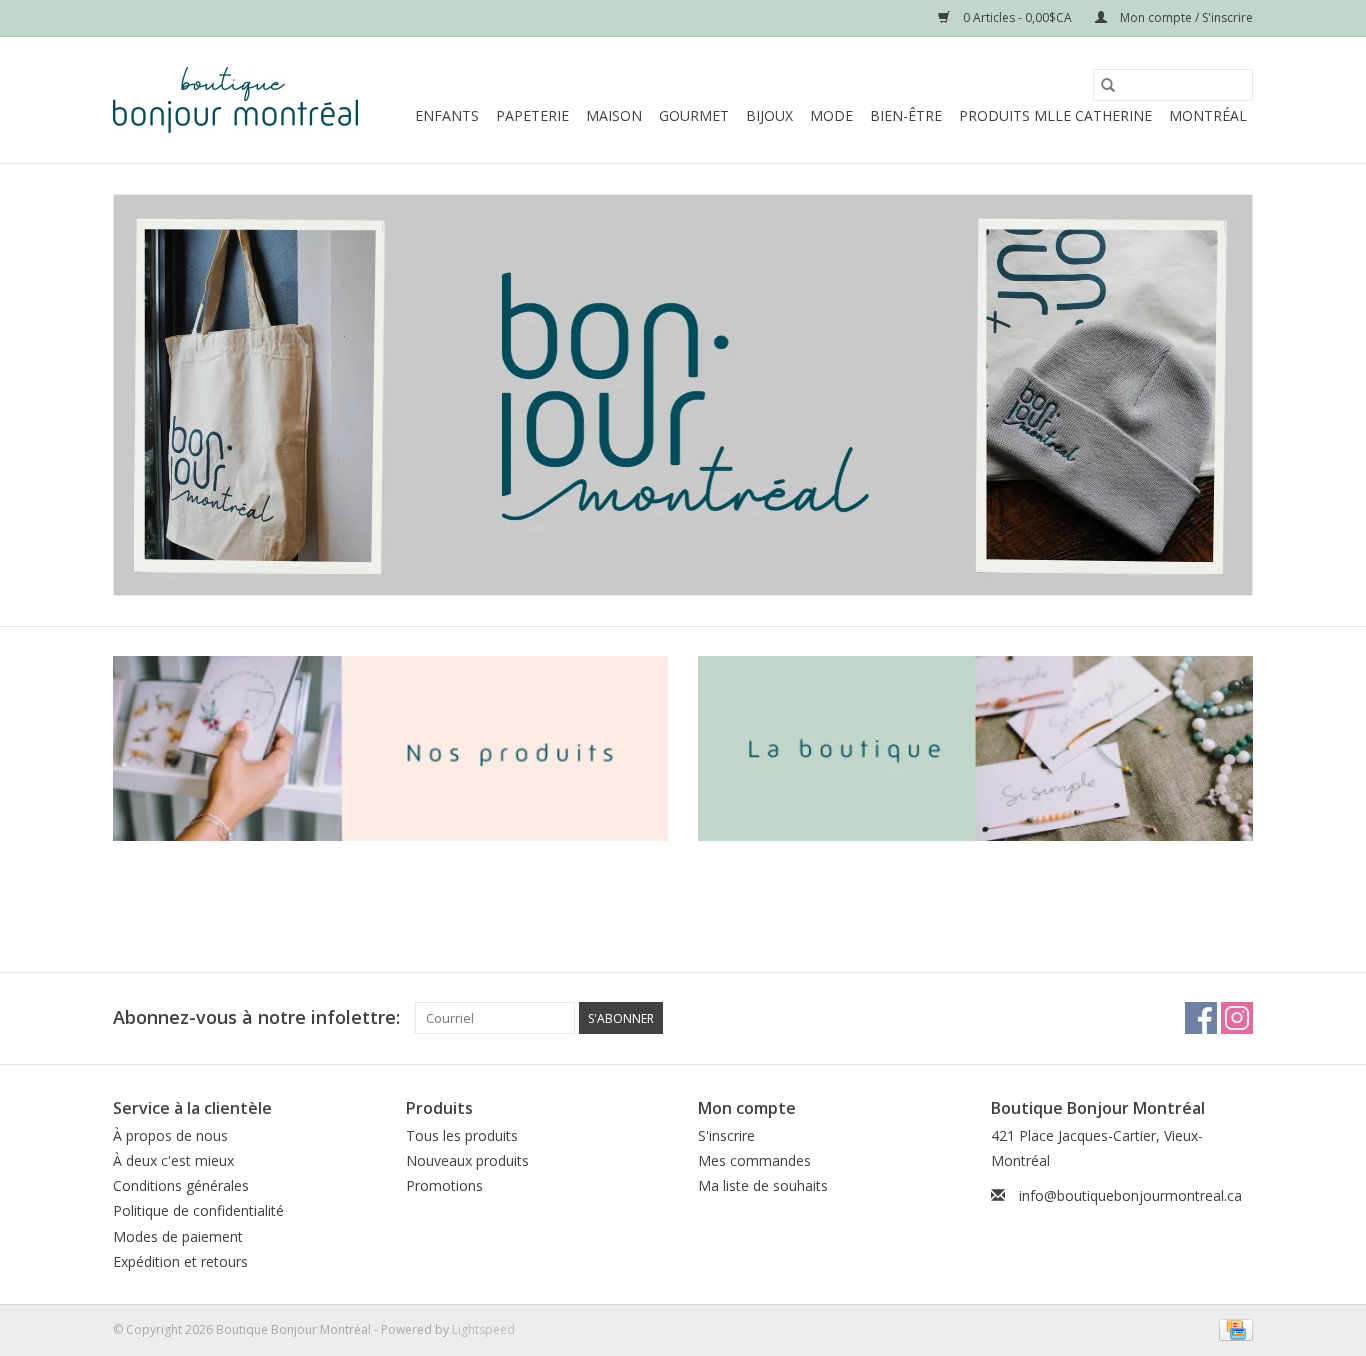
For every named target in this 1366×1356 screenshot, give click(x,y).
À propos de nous (170, 1135)
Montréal (1208, 115)
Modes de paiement (178, 1236)
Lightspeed (483, 1329)
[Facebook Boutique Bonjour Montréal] (1201, 1018)
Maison (614, 115)
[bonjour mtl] (683, 395)
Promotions (444, 1185)
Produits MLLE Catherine (1055, 115)
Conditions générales (181, 1185)
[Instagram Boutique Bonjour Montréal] (1237, 1018)
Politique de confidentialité (198, 1210)
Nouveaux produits (467, 1160)
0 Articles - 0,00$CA (1017, 17)
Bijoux (769, 115)
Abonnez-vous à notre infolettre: (256, 1017)
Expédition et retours (180, 1261)
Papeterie (532, 115)
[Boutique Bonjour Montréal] (235, 100)
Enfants (447, 115)
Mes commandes (754, 1160)
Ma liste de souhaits (763, 1185)
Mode (831, 115)
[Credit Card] (1232, 1328)
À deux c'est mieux (173, 1160)
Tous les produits (462, 1135)
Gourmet (694, 115)
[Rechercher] (1108, 85)
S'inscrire (726, 1135)
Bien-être (906, 115)
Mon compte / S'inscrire (1185, 17)
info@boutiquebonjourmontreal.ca (1130, 1195)
